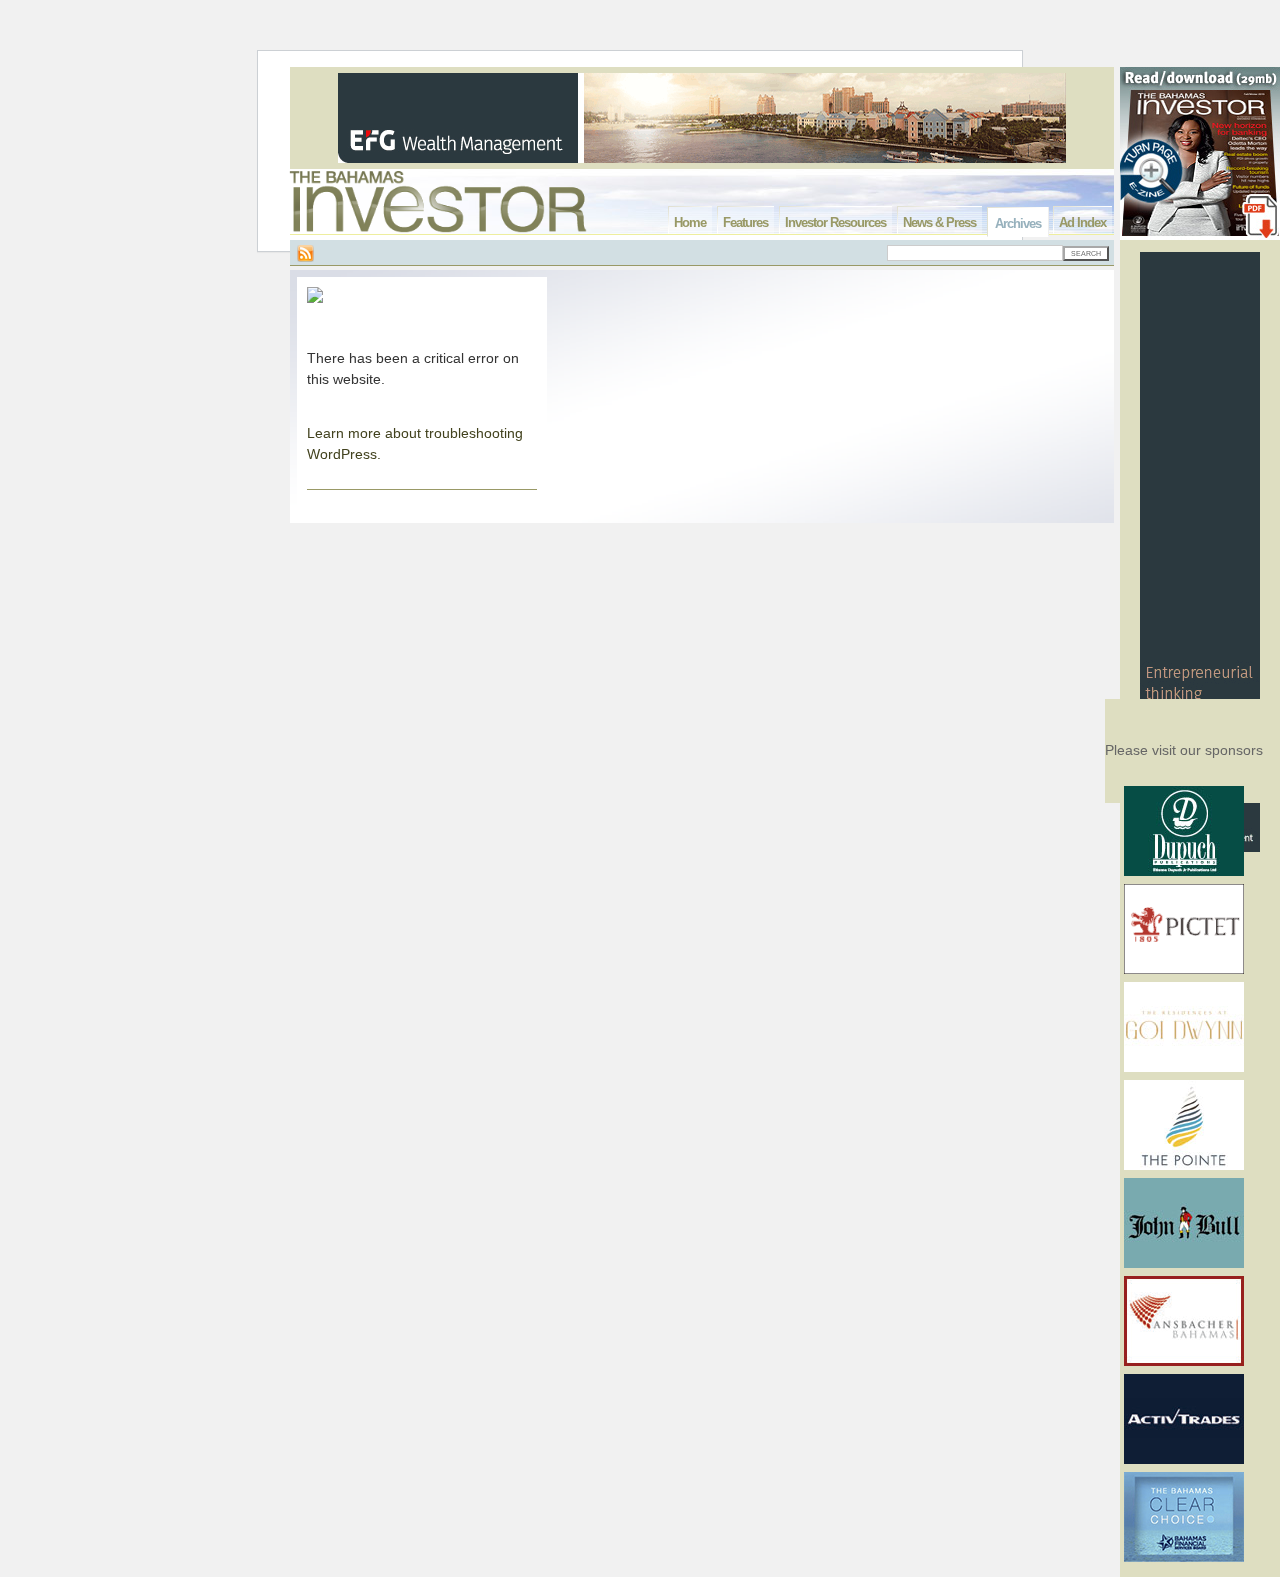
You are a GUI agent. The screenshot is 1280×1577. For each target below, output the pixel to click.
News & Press (939, 222)
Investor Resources (835, 222)
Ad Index (1082, 222)
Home (690, 222)
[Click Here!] (1184, 872)
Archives (1018, 223)
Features (745, 222)
